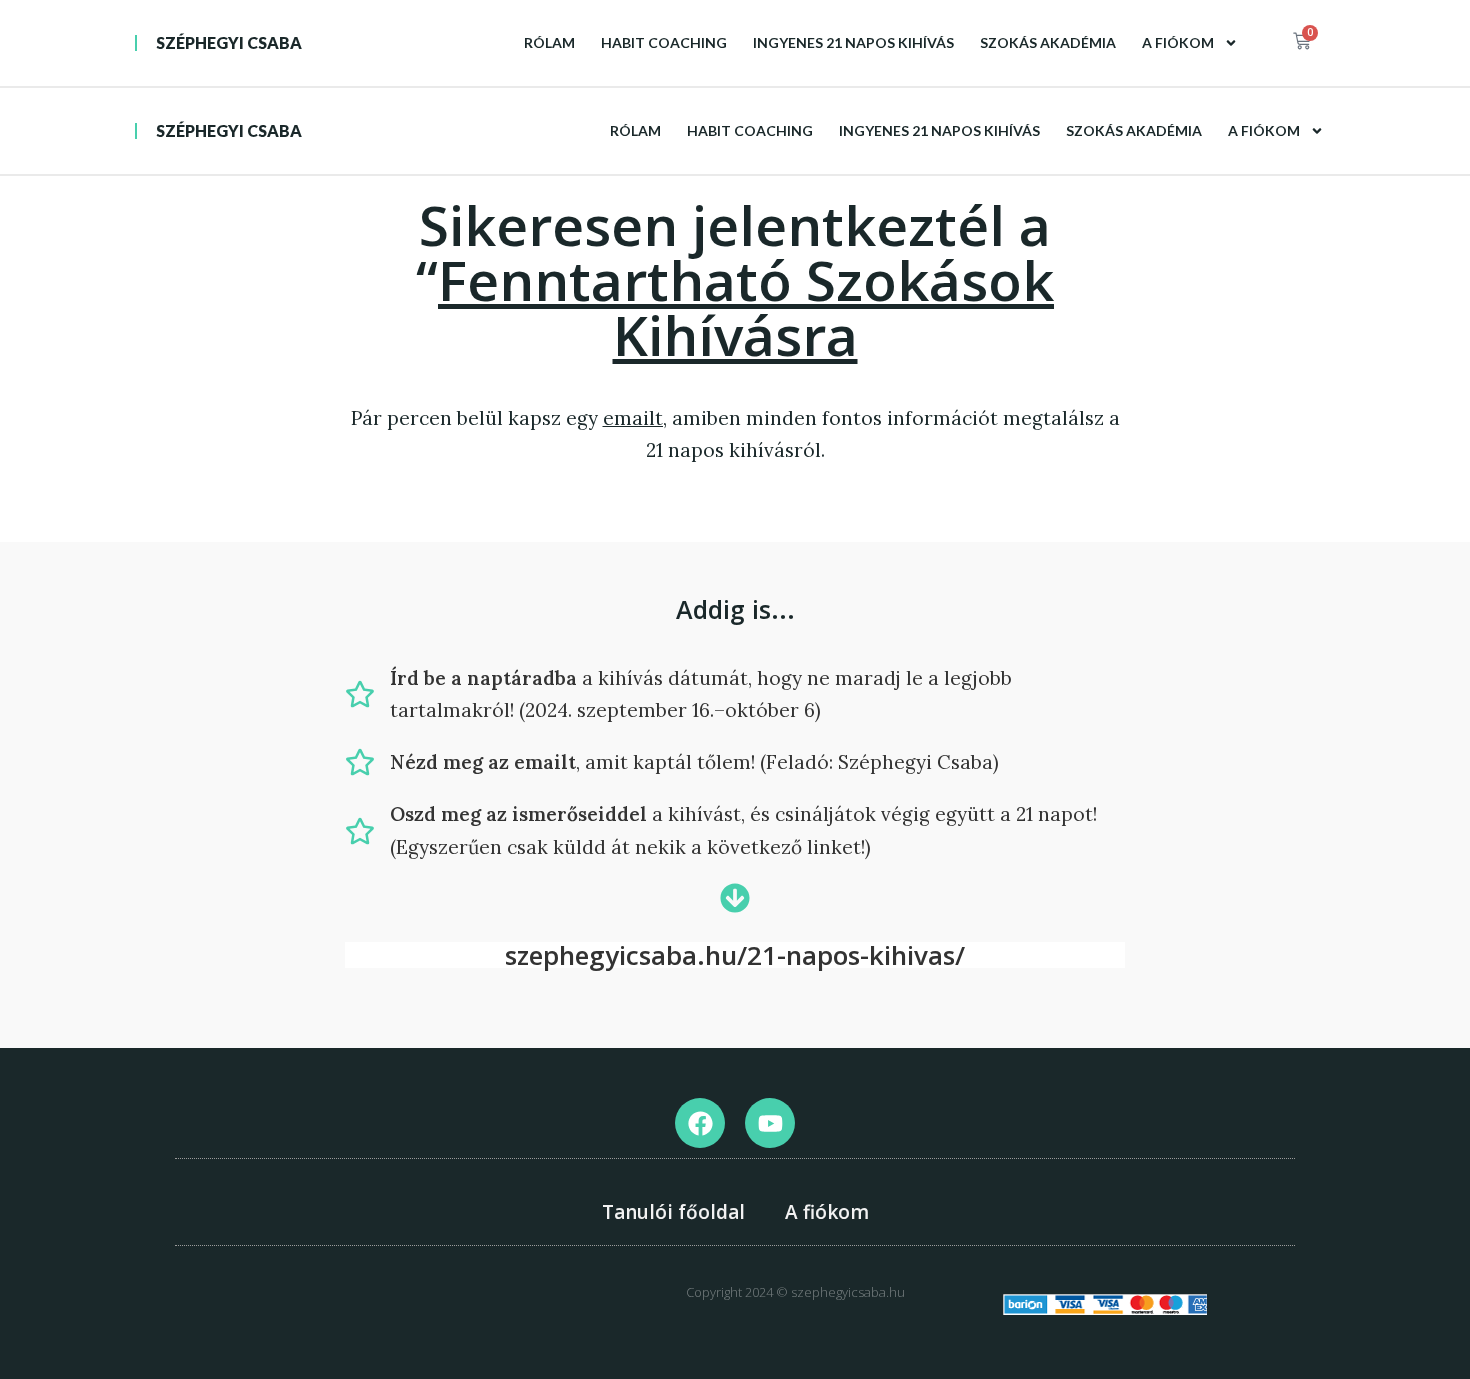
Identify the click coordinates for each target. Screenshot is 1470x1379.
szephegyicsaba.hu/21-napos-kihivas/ (735, 955)
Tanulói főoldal (673, 1212)
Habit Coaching (664, 42)
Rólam (549, 42)
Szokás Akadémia (1048, 42)
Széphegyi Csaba (229, 42)
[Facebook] (700, 1123)
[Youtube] (770, 1123)
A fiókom (1178, 42)
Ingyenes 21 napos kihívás (853, 42)
